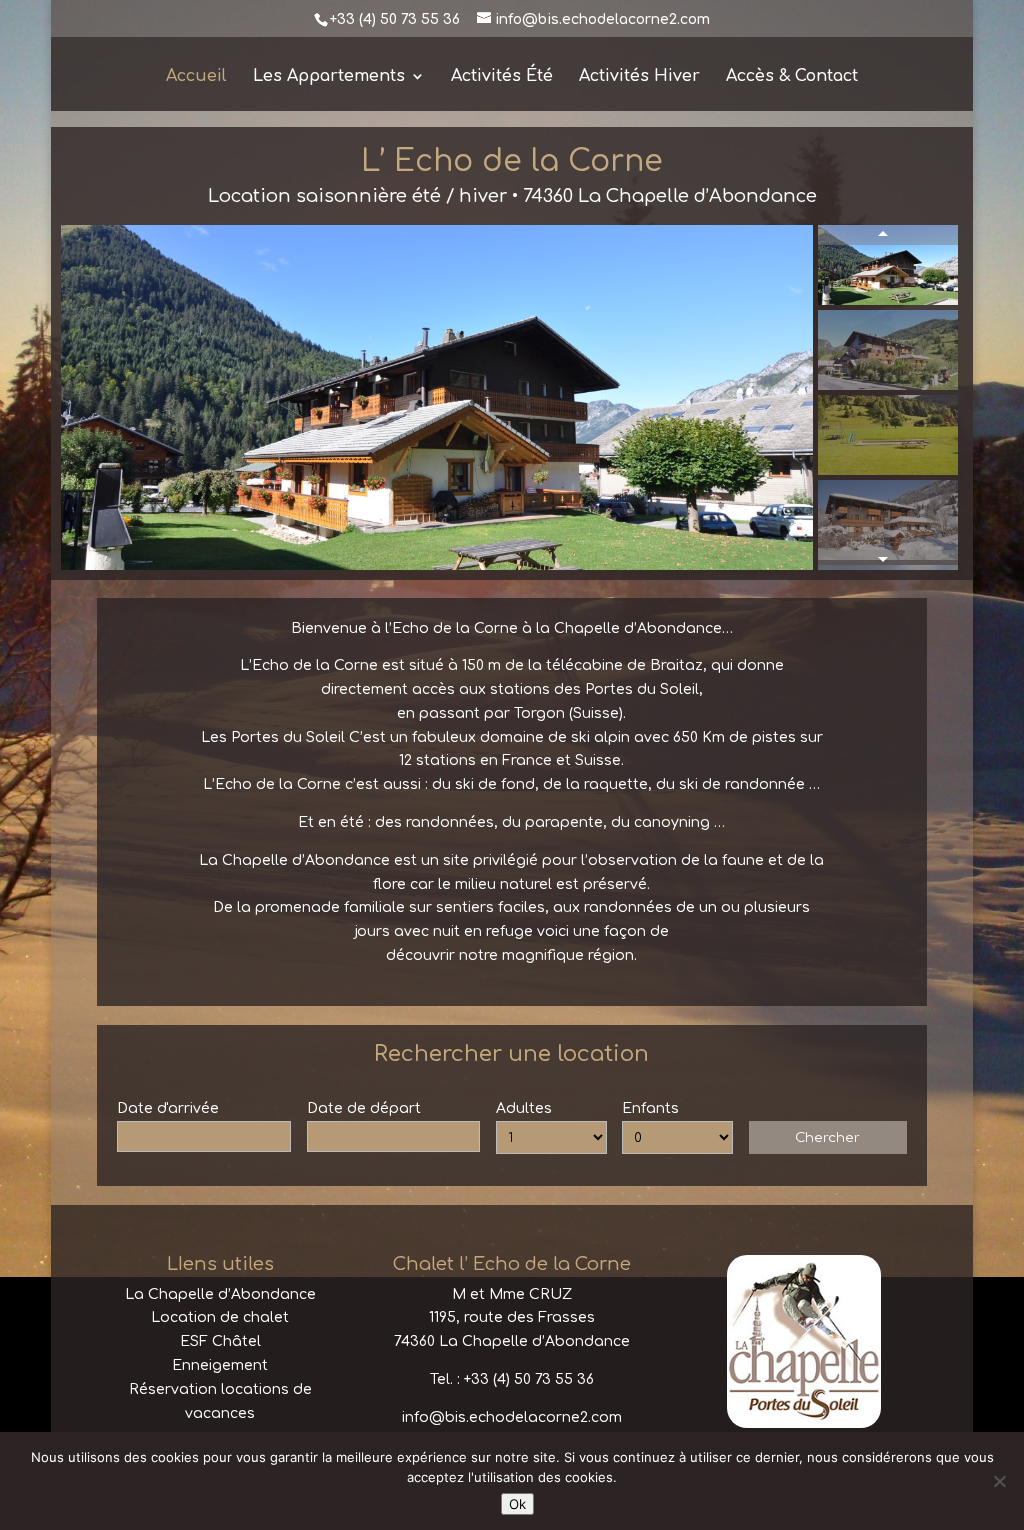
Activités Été (502, 77)
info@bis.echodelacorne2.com (512, 1417)
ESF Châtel (220, 1341)
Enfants (650, 1108)
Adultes (524, 1108)
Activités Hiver (639, 77)
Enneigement (220, 1365)
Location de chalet (220, 1317)
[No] (999, 1481)
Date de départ (364, 1108)
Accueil (196, 77)
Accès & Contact (792, 77)
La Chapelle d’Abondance (220, 1294)
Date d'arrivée (168, 1108)
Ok (517, 1504)
